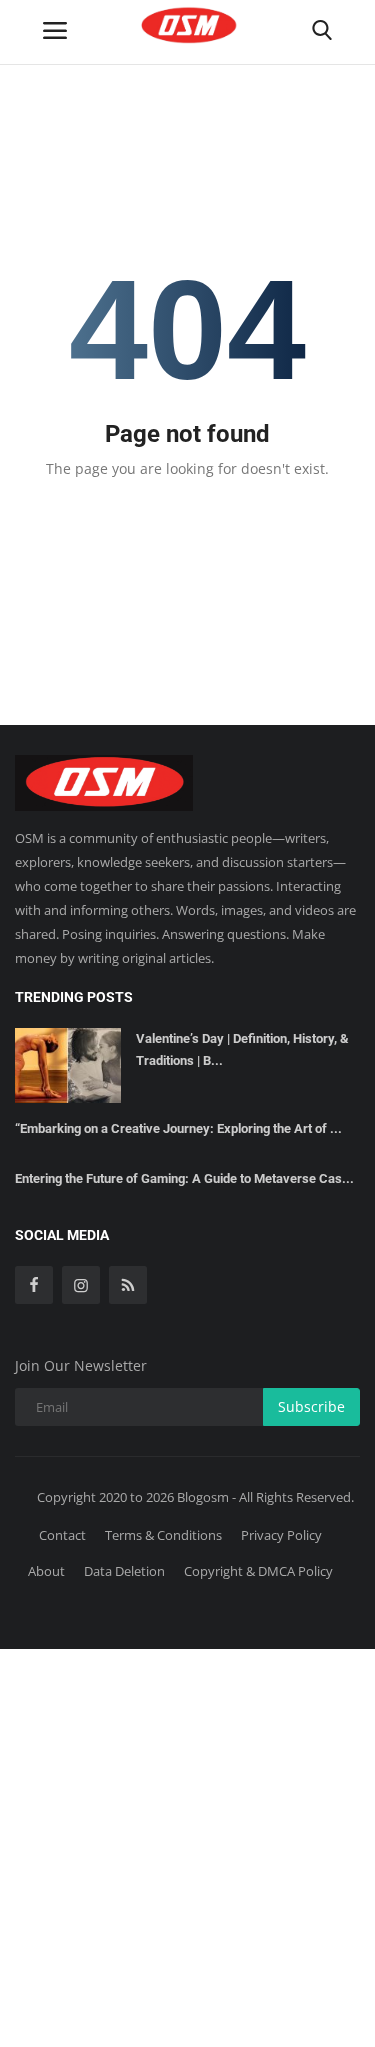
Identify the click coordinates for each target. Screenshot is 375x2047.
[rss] (128, 1285)
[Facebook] (34, 1285)
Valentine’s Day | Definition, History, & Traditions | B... (242, 1049)
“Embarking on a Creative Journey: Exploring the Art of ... (178, 1128)
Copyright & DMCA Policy (258, 1571)
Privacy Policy (281, 1535)
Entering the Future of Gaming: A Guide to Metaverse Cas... (184, 1178)
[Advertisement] (187, 1844)
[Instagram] (81, 1285)
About (46, 1571)
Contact (62, 1535)
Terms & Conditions (163, 1535)
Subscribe (311, 1406)
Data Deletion (124, 1571)
